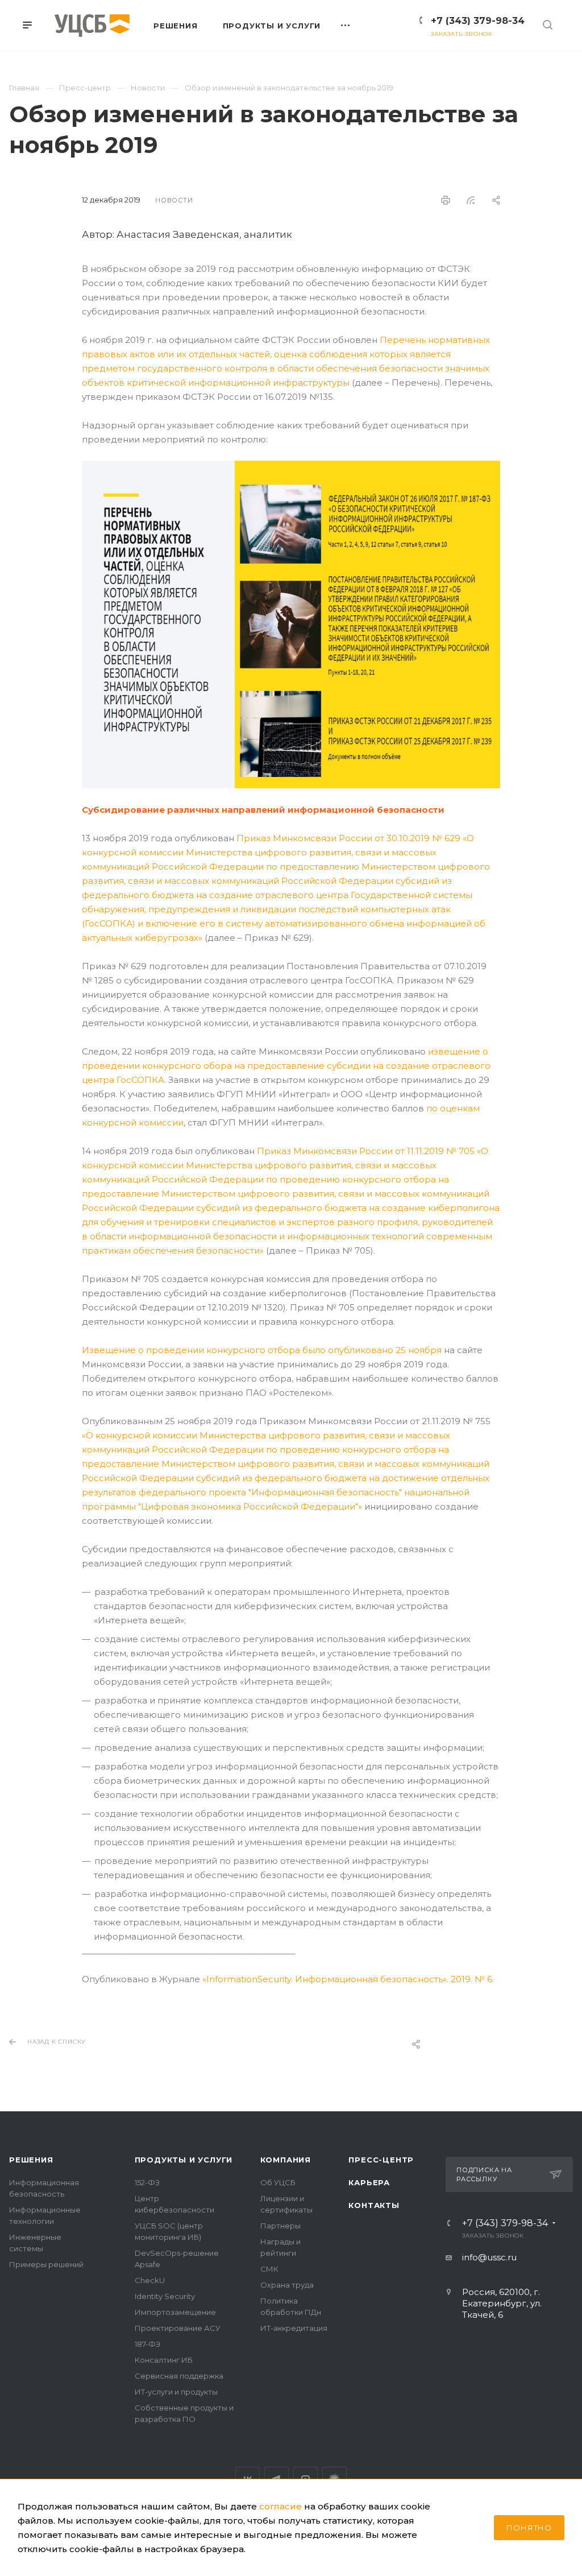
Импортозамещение (175, 2312)
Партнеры (280, 2226)
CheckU (150, 2280)
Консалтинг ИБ (164, 2360)
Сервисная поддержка (179, 2376)
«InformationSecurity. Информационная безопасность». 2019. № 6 (347, 1979)
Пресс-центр (381, 2160)
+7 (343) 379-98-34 (478, 21)
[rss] (471, 200)
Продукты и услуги (184, 2160)
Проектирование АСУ (178, 2328)
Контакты (374, 2205)
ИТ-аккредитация (294, 2328)
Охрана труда (287, 2285)
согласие (280, 2506)
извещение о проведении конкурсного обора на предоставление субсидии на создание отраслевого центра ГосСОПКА (286, 1066)
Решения (31, 2160)
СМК (269, 2269)
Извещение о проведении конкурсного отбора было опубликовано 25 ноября (262, 1350)
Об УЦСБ (278, 2182)
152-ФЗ (147, 2182)
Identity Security (165, 2296)
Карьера (369, 2182)
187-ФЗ (147, 2344)
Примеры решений (46, 2264)
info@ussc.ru (489, 2257)
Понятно (529, 2528)
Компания (286, 2160)
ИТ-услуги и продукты (176, 2392)
